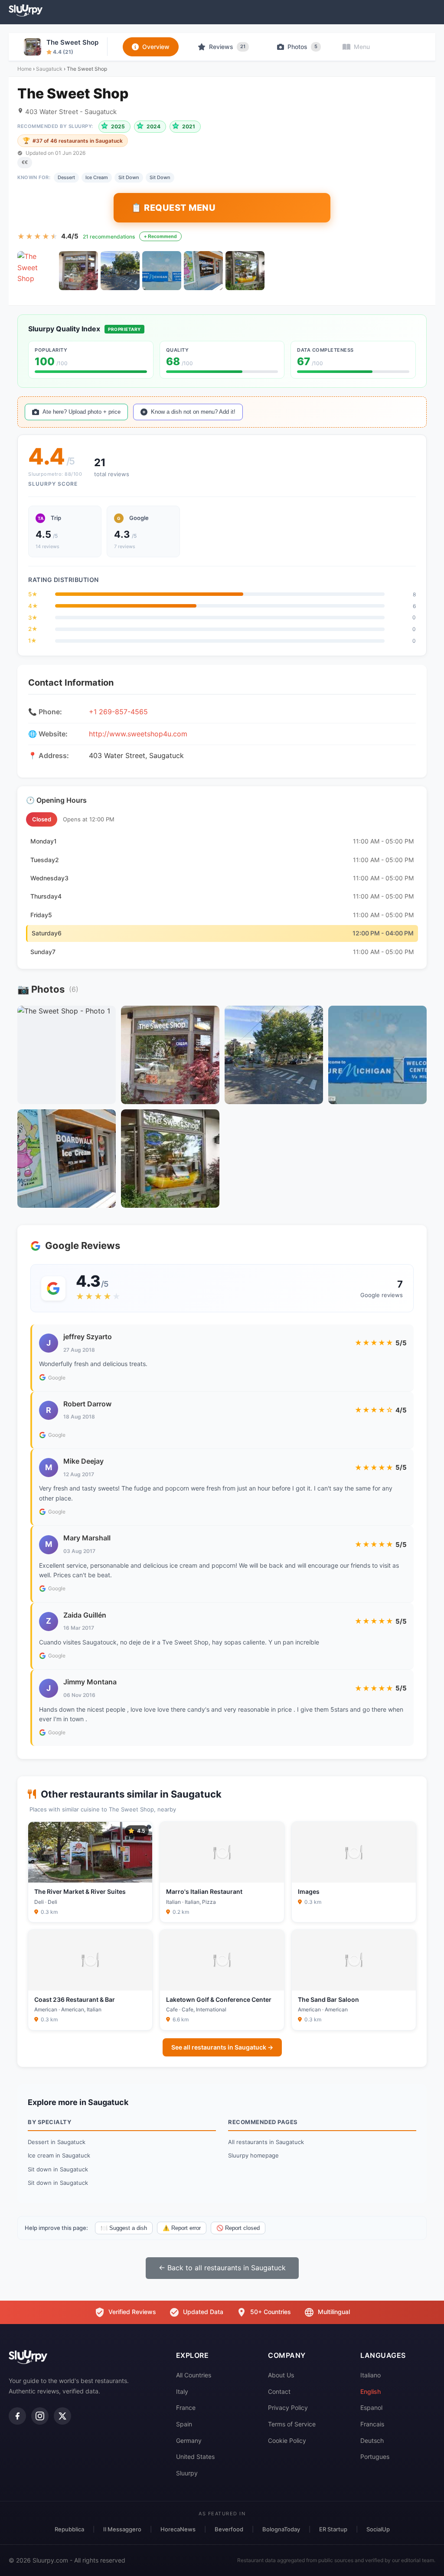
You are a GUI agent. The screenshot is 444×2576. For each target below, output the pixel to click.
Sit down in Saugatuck (58, 2169)
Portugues (375, 2457)
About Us (281, 2375)
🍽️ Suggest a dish (124, 2228)
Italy (182, 2391)
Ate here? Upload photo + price (82, 412)
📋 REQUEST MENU (173, 208)
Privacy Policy (288, 2408)
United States (195, 2457)
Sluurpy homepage (253, 2155)
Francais (372, 2424)
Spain (184, 2424)
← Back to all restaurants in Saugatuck (222, 2268)
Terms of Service (292, 2424)
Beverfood (229, 2529)
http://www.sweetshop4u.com (138, 734)
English (371, 2391)
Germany (189, 2440)
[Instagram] (40, 2416)
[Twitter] (62, 2416)
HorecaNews (178, 2529)
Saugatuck (49, 69)
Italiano (371, 2375)
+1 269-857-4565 (118, 712)
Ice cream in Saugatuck (59, 2155)
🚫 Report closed (238, 2228)
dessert (66, 177)
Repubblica (69, 2529)
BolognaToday (281, 2529)
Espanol (371, 2408)
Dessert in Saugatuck (57, 2142)
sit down (129, 177)
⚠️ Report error (182, 2228)
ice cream (97, 177)
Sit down (160, 177)
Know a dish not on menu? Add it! (193, 412)
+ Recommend (160, 236)
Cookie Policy (287, 2440)
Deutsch (372, 2440)
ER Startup (333, 2529)
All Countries (194, 2375)
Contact (279, 2391)
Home (24, 69)
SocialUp (378, 2529)
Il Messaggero (122, 2529)
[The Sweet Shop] (37, 271)
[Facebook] (17, 2416)
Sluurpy (187, 2473)
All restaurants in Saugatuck (266, 2142)
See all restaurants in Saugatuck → (222, 2047)
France (186, 2408)
